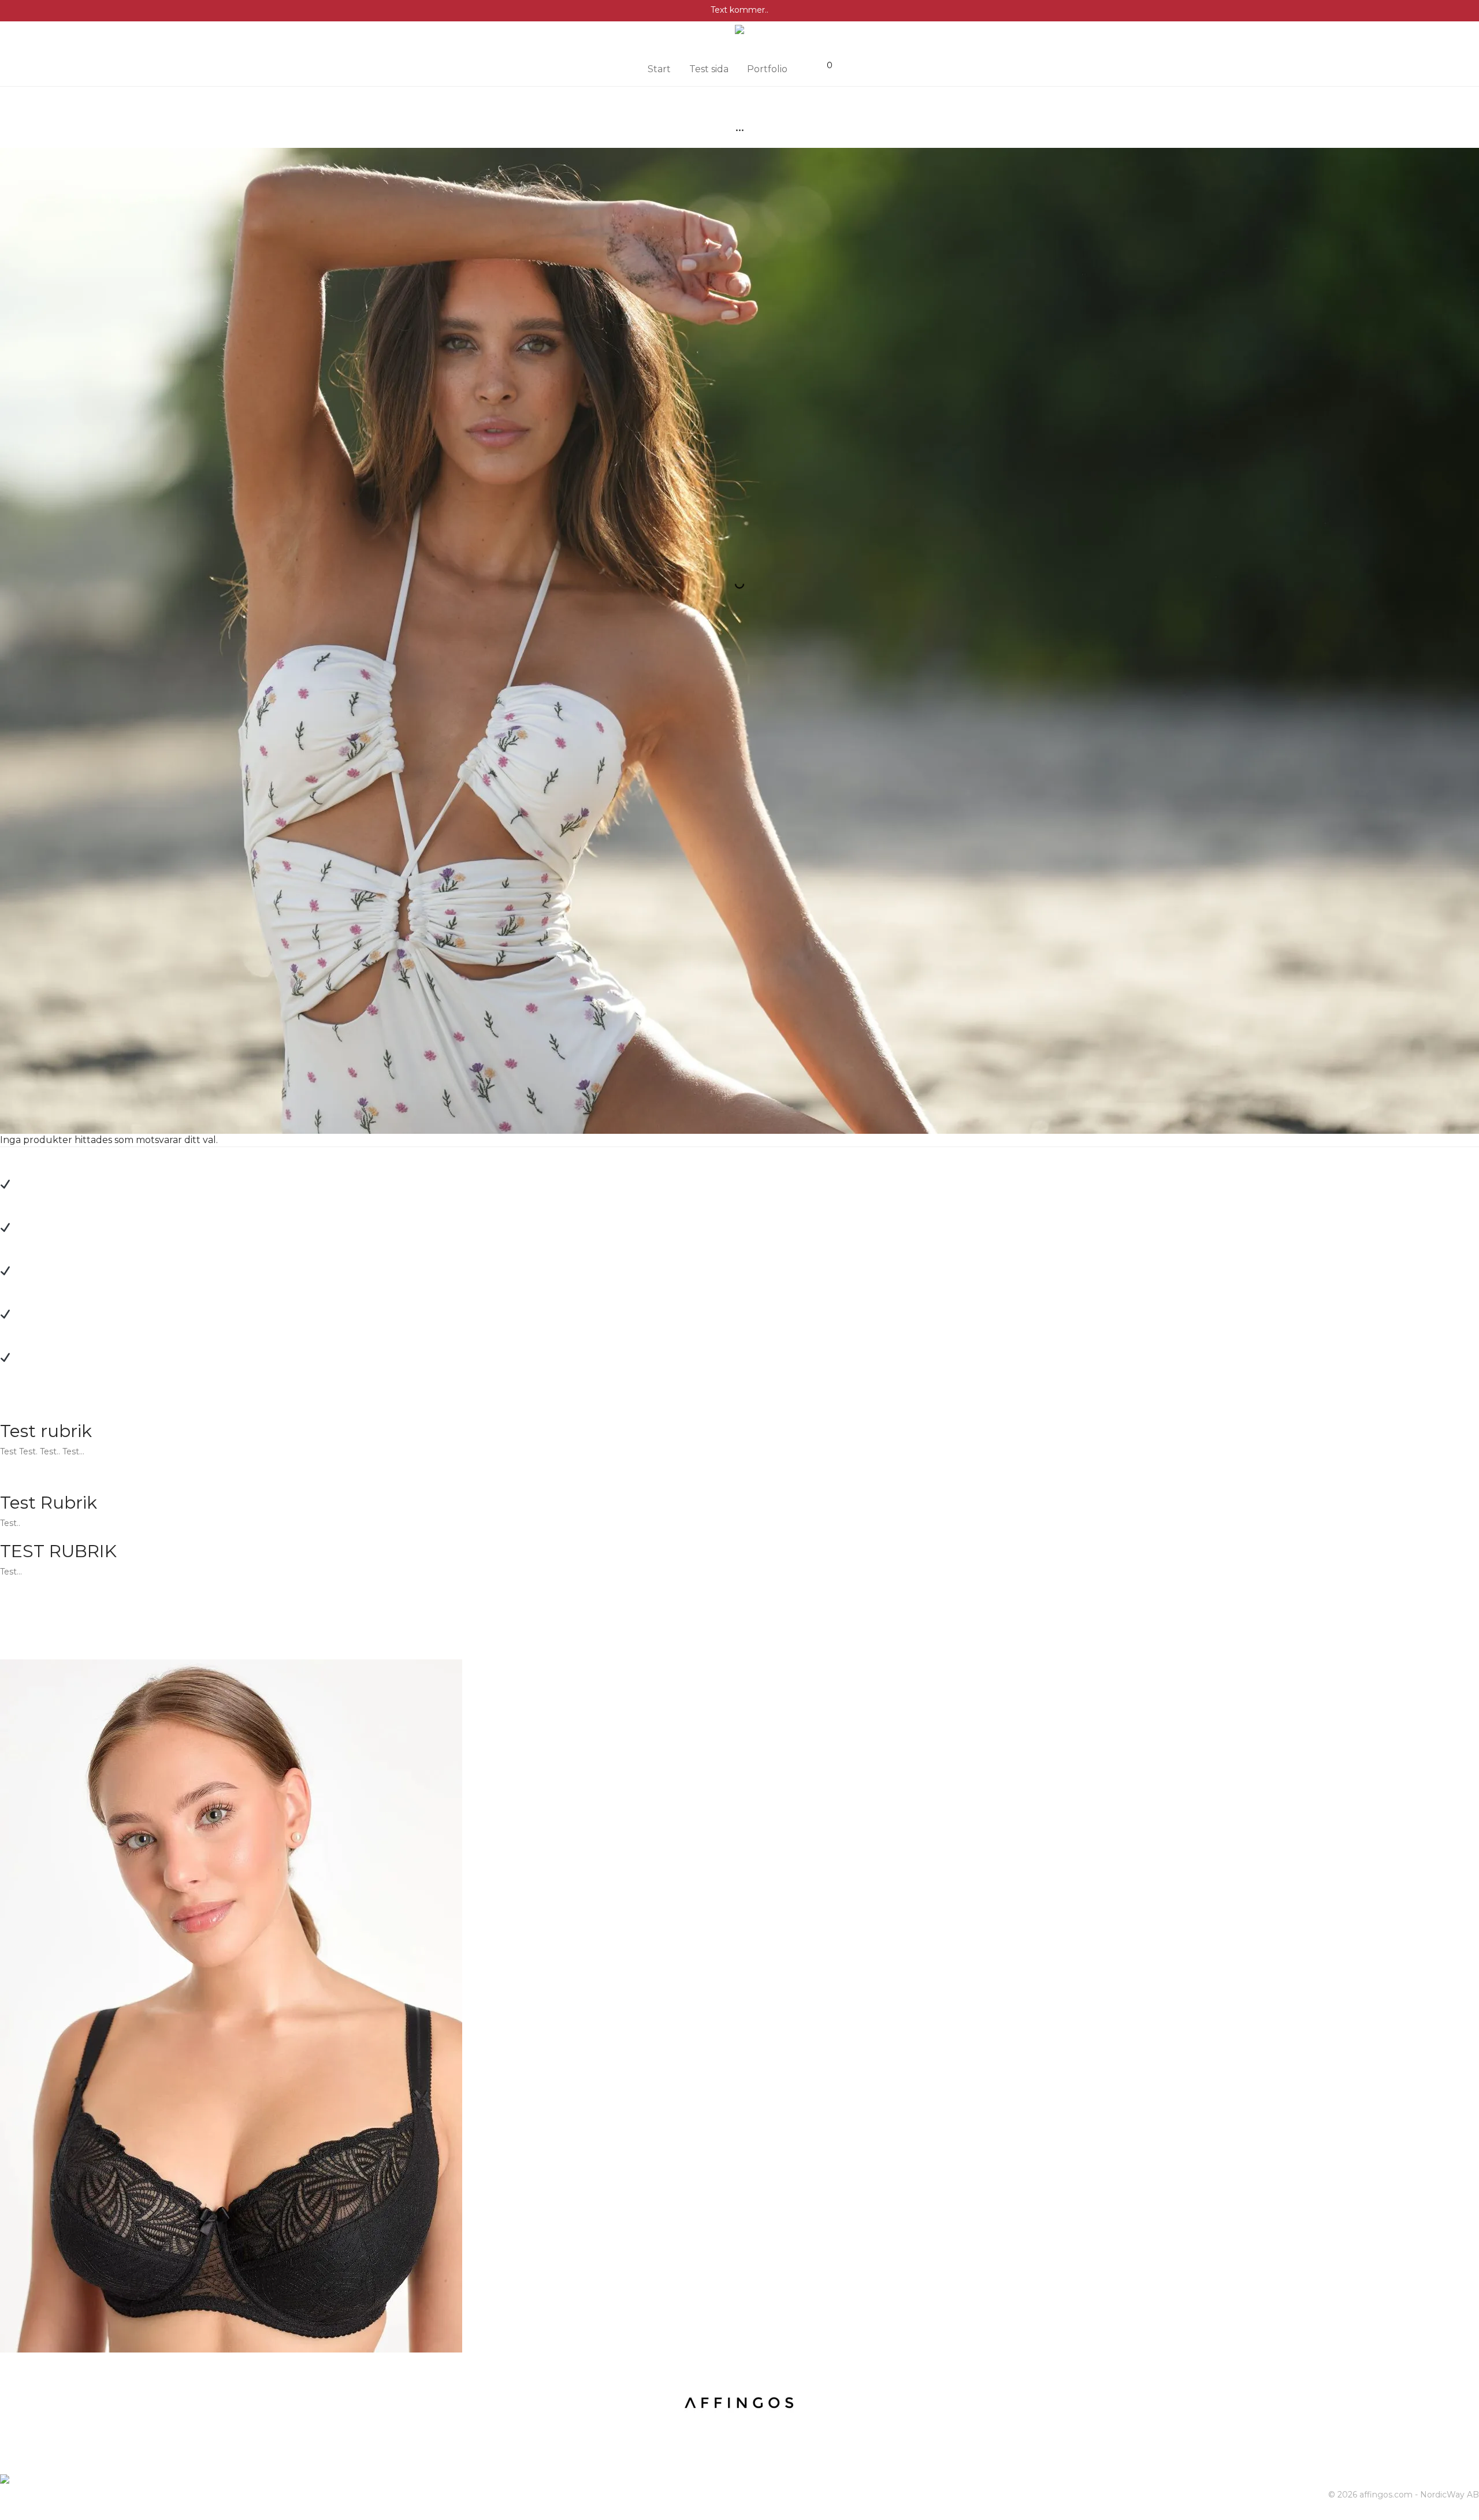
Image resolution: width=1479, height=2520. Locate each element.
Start (659, 69)
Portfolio (767, 69)
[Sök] (808, 65)
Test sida (709, 69)
